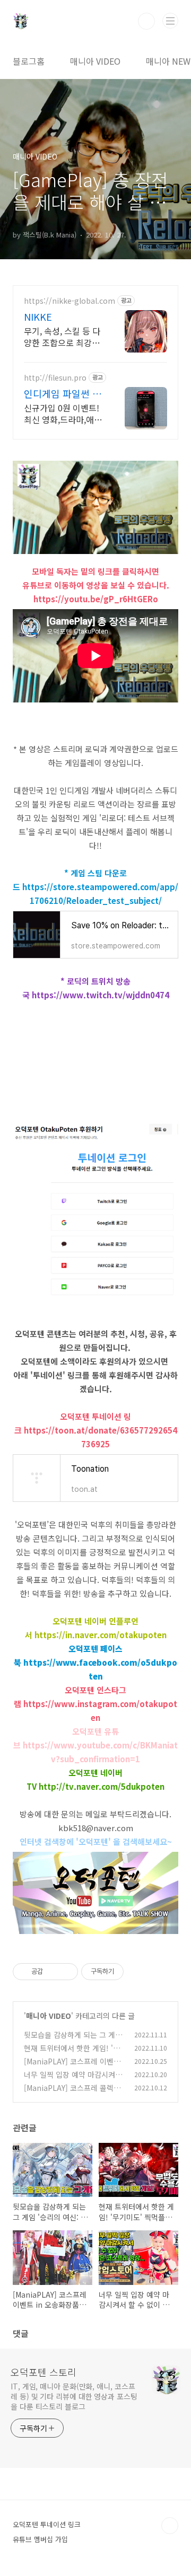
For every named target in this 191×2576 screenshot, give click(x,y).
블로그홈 (29, 61)
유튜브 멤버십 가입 (40, 2539)
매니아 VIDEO (95, 61)
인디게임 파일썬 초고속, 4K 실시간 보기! (63, 393)
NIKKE (38, 316)
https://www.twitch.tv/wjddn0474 (101, 995)
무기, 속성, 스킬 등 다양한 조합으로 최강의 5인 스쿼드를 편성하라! (62, 336)
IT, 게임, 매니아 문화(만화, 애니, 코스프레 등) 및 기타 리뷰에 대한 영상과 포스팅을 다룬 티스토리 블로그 (74, 2396)
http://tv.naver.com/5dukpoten (102, 1786)
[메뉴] (170, 21)
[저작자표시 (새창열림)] (128, 1972)
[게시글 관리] (66, 1972)
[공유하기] (53, 1972)
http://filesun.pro (55, 378)
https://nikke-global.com (70, 301)
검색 (146, 21)
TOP (170, 2526)
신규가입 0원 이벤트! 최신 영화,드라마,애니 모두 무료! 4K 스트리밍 (63, 413)
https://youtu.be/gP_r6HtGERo (96, 599)
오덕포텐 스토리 (44, 2372)
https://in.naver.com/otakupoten (101, 1635)
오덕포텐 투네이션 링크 (47, 2524)
